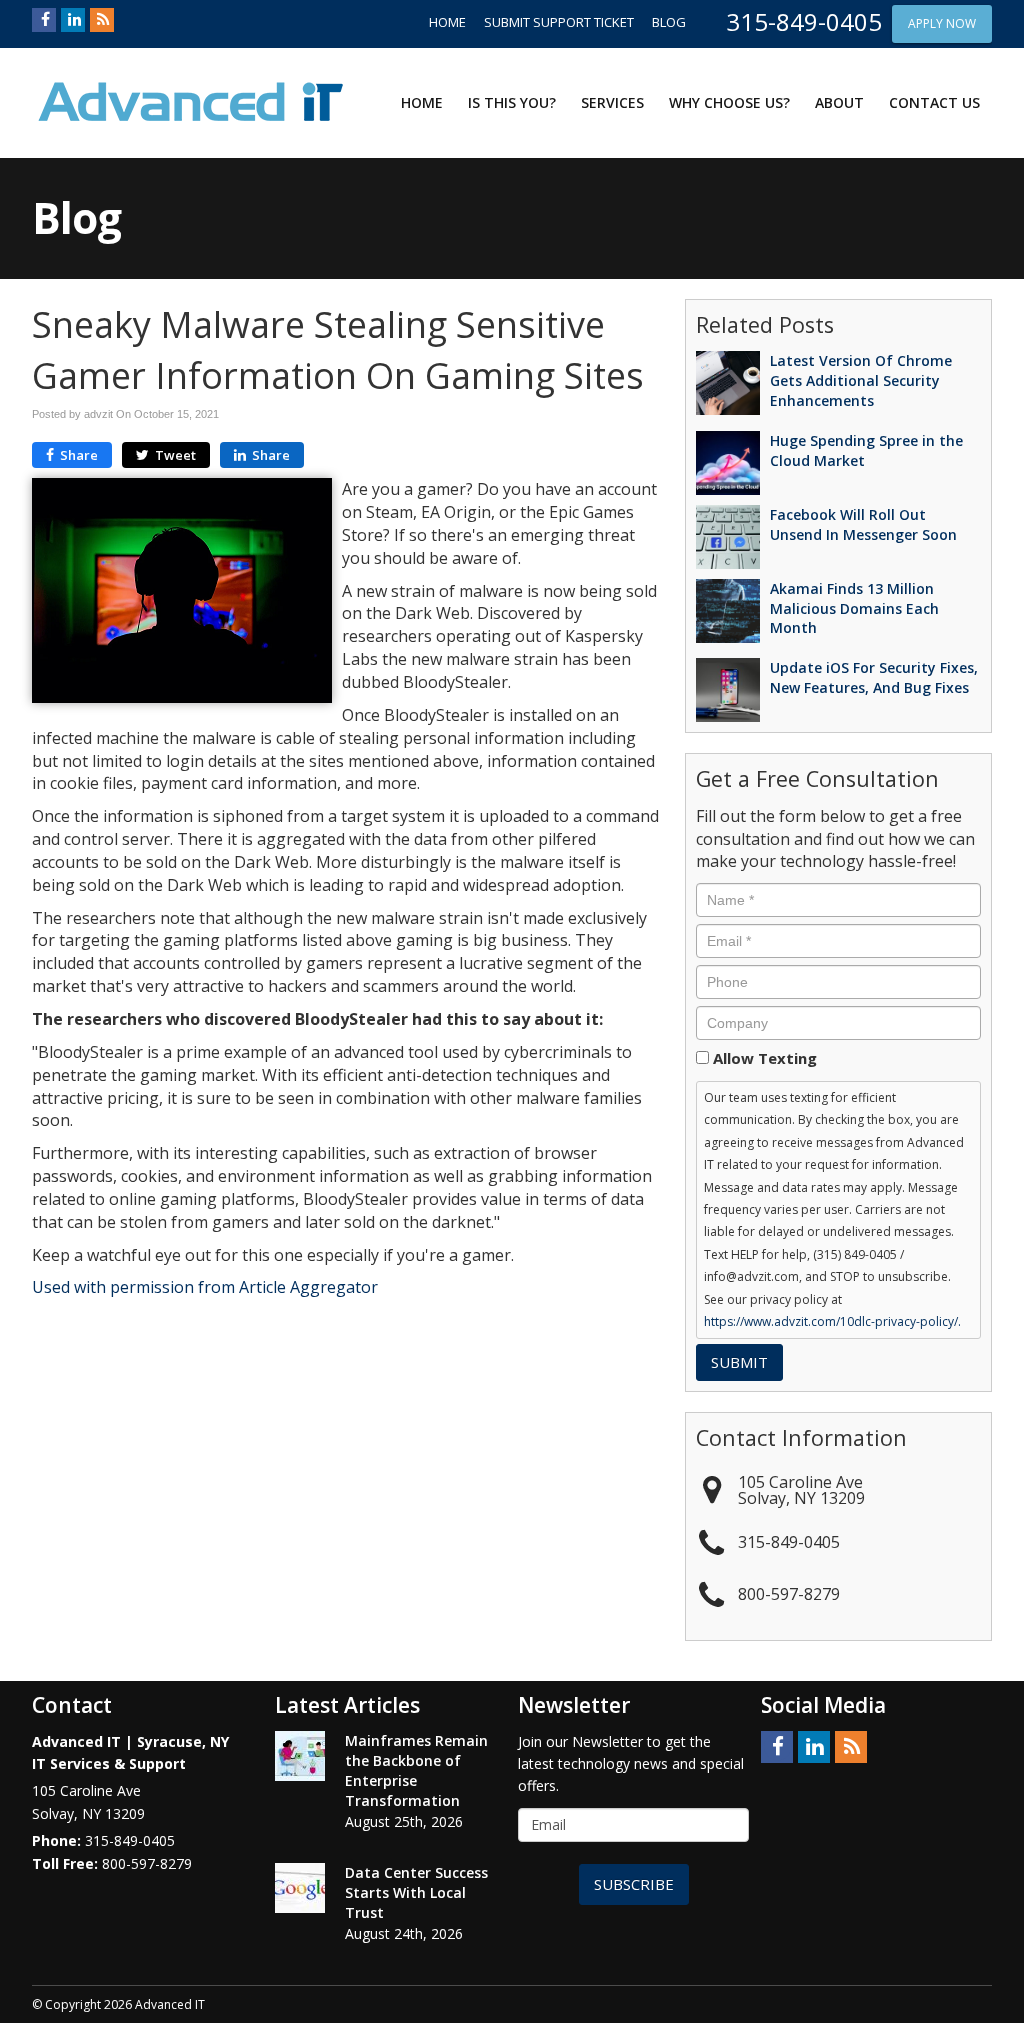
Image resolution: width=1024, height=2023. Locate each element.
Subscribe (634, 1884)
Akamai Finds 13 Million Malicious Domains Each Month (854, 608)
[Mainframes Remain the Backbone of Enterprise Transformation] (300, 1756)
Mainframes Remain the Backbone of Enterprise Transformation (416, 1770)
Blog (669, 22)
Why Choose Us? (729, 102)
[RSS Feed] (102, 20)
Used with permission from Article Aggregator (205, 1287)
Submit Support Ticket (559, 22)
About (839, 102)
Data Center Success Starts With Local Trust (416, 1892)
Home (447, 22)
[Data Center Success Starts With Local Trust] (300, 1888)
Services (612, 102)
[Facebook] (44, 20)
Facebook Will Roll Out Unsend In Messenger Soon (863, 524)
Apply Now (942, 23)
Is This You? (512, 102)
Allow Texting (765, 1058)
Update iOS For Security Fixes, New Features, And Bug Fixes (874, 677)
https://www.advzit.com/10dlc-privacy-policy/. (832, 1321)
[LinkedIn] (73, 20)
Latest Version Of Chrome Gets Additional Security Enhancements (861, 380)
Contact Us (934, 102)
